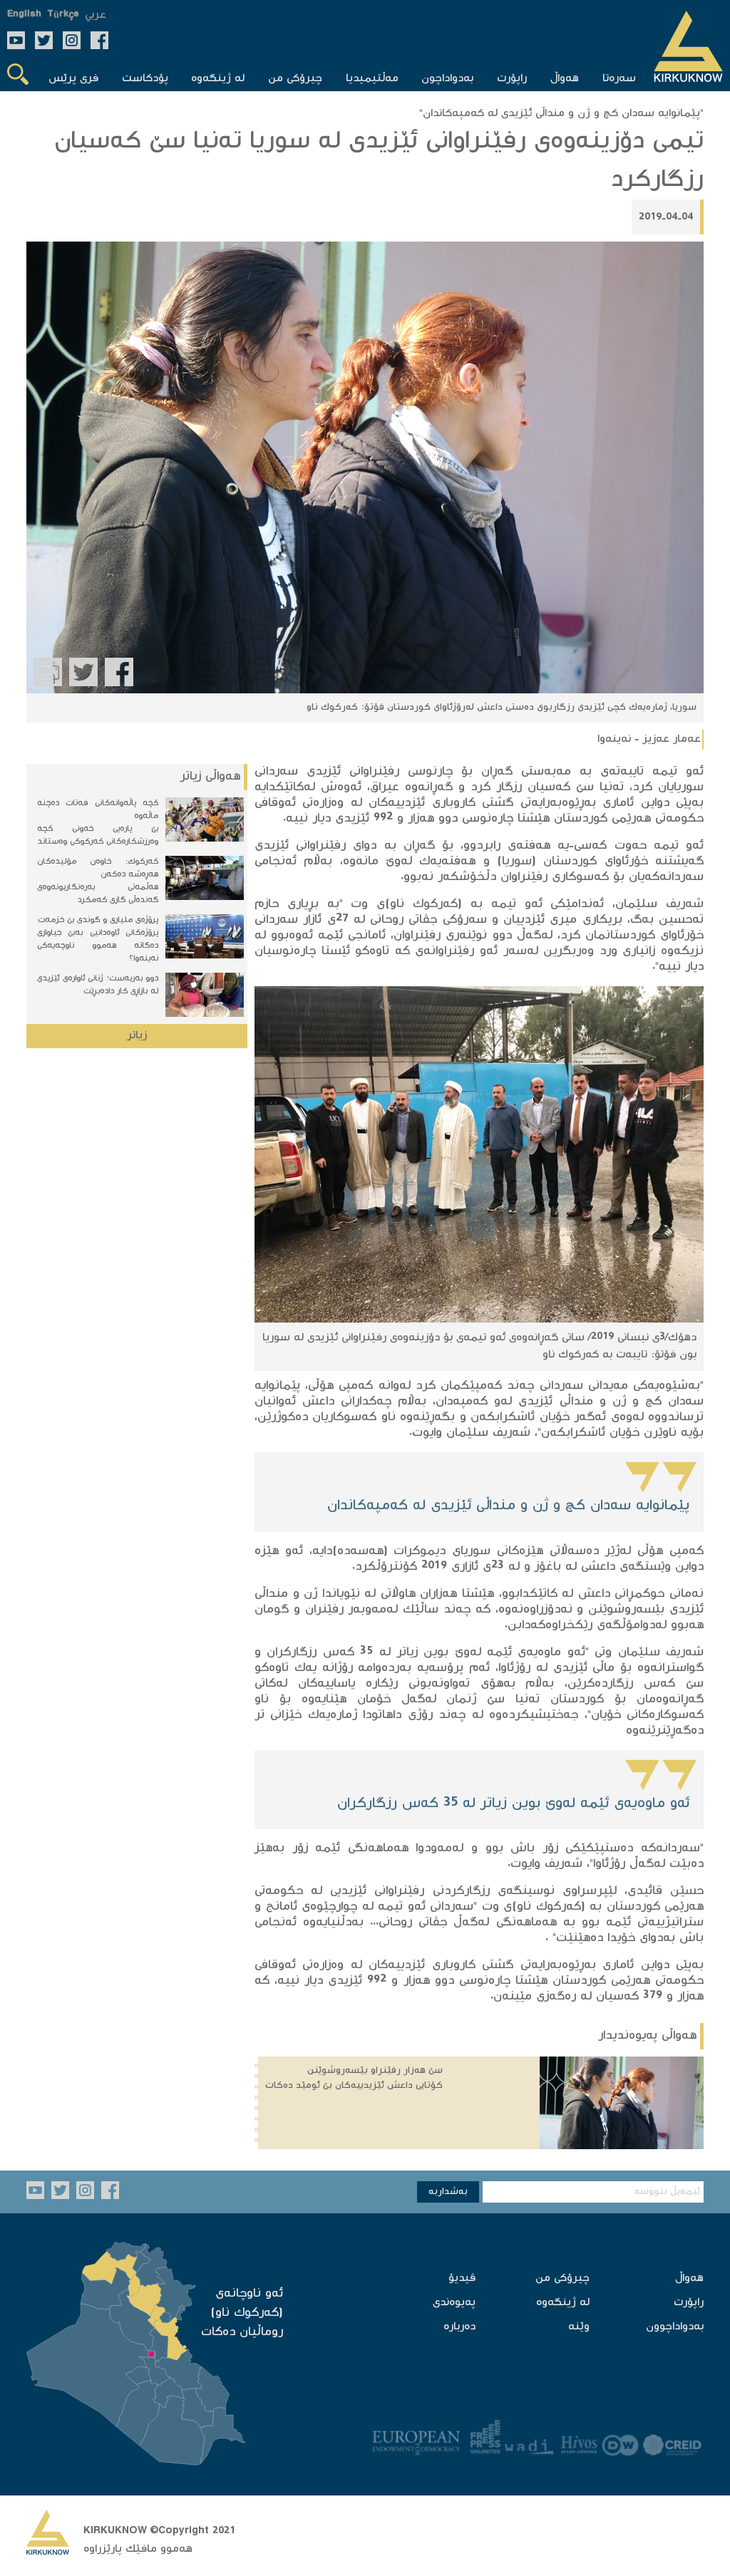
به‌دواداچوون (675, 2327)
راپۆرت (689, 2303)
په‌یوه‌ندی (454, 2303)
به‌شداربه (448, 2192)
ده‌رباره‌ (459, 2327)
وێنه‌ (579, 2327)
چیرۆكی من (562, 2278)
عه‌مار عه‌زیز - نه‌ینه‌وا (649, 739)
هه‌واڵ (689, 2278)
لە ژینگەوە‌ (563, 2303)
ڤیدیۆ (462, 2278)
